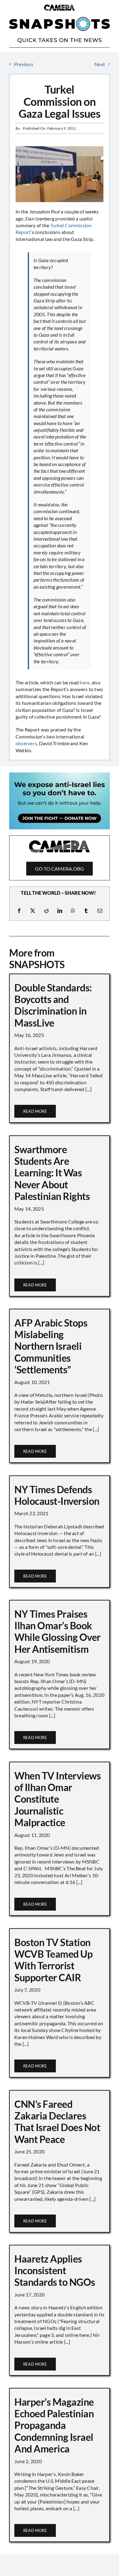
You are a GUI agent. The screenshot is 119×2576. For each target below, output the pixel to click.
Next (100, 64)
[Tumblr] (86, 911)
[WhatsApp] (73, 911)
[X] (33, 911)
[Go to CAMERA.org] (60, 858)
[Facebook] (19, 911)
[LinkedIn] (60, 911)
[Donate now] (60, 775)
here (85, 682)
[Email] (100, 911)
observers (26, 743)
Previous (24, 64)
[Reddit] (46, 911)
